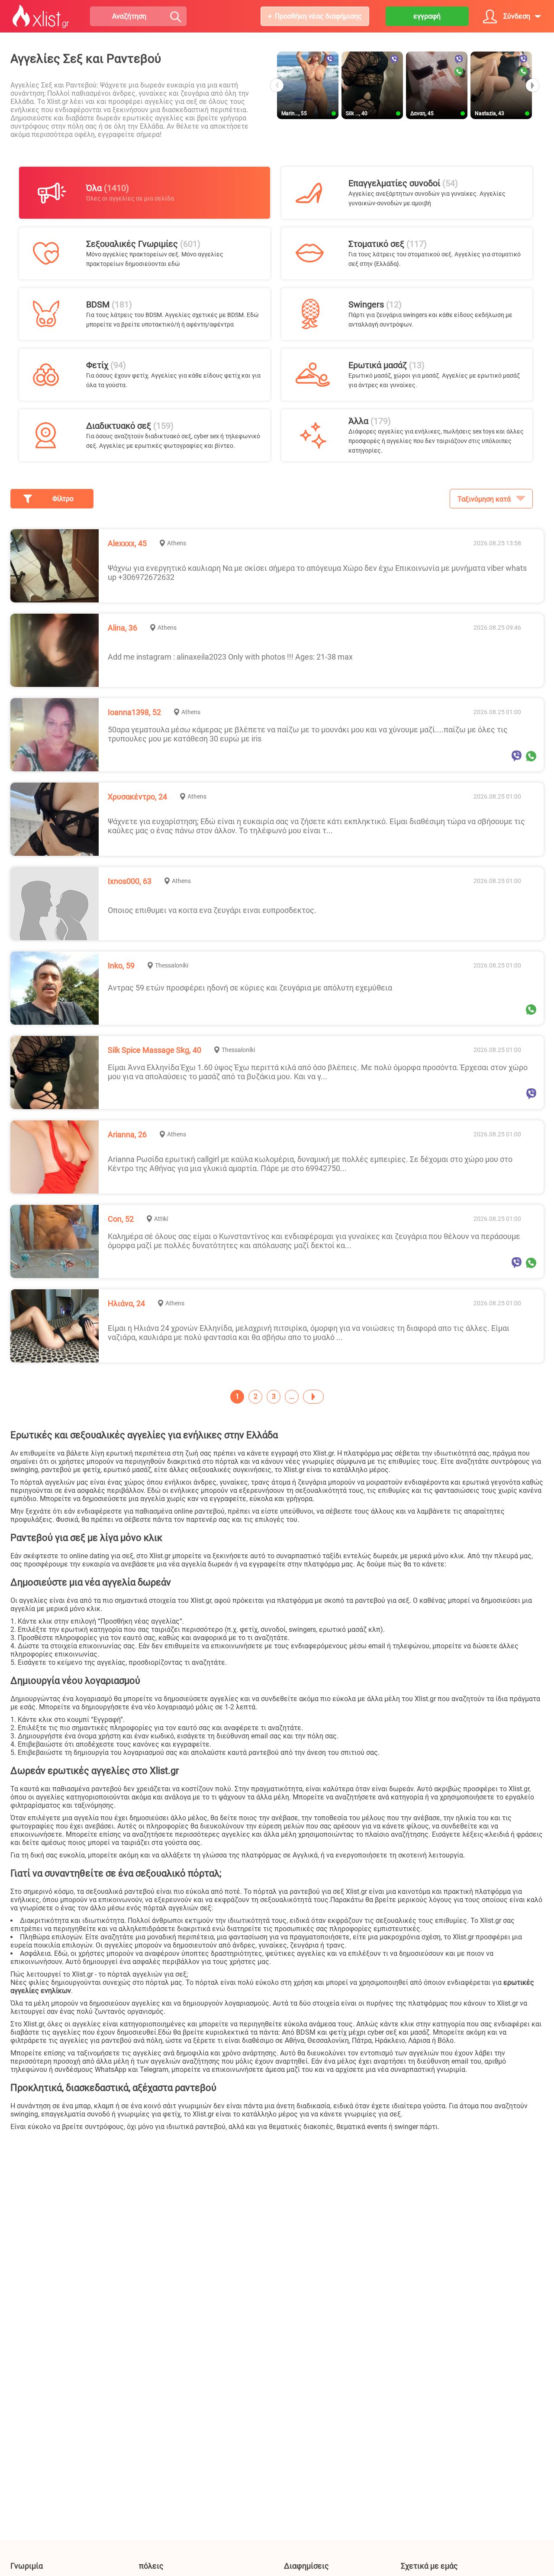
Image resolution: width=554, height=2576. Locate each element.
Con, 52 (121, 1219)
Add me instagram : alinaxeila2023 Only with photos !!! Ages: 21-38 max (230, 657)
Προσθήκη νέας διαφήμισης (318, 16)
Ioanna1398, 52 (134, 712)
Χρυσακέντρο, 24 (137, 797)
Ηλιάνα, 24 (126, 1303)
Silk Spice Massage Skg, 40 (155, 1050)
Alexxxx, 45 (127, 543)
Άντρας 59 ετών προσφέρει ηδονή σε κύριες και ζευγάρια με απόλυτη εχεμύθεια (250, 988)
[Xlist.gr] (41, 16)
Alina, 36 (122, 628)
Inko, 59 (121, 966)
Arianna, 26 (127, 1134)
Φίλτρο (63, 499)
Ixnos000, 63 (130, 881)
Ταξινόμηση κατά (484, 499)
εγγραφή (427, 16)
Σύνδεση (517, 16)
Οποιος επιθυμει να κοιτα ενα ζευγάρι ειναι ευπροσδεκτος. (212, 910)
